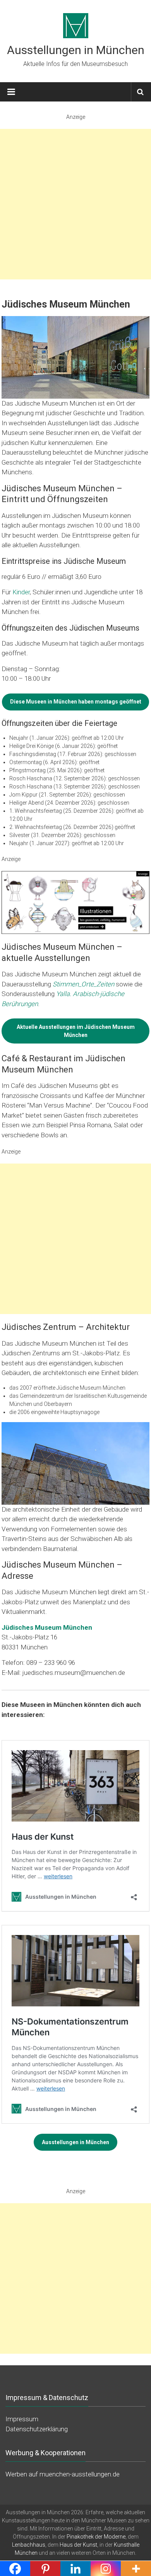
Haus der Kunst (78, 2544)
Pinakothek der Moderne (96, 2536)
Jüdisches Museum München (47, 1627)
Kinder (21, 592)
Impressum (22, 2419)
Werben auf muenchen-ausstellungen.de (63, 2474)
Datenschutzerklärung (37, 2429)
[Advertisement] (75, 204)
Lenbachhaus (29, 2544)
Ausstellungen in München (76, 50)
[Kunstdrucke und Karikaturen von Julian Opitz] (75, 902)
